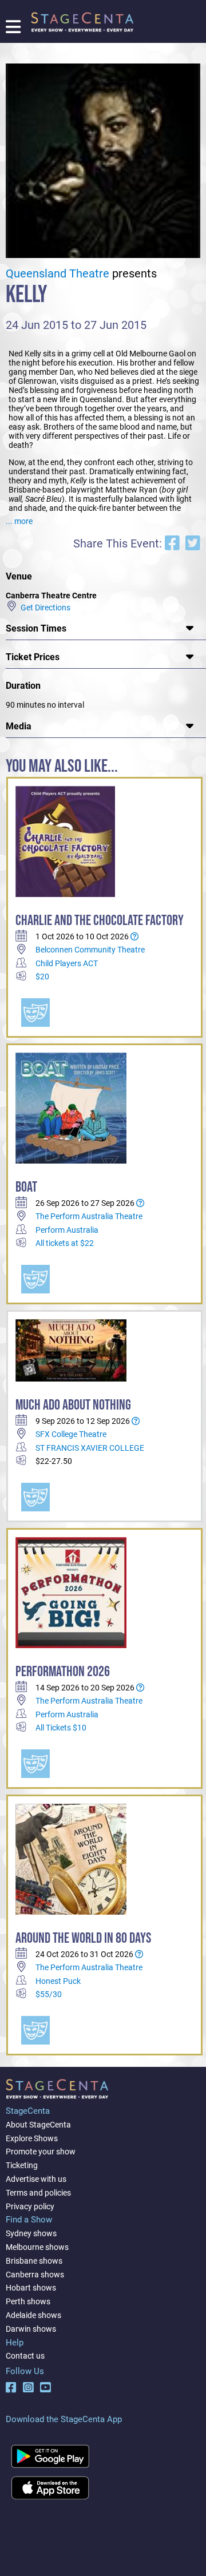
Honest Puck (58, 1981)
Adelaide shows (33, 2315)
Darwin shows (31, 2329)
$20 (42, 977)
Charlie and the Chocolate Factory (100, 921)
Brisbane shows (34, 2261)
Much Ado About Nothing (73, 1405)
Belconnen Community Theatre (90, 950)
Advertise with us (36, 2179)
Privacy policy (30, 2206)
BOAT (26, 1187)
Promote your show (41, 2152)
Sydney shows (31, 2233)
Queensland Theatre (58, 274)
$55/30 (49, 1994)
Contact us (25, 2356)
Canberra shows (35, 2275)
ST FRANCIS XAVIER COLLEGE (90, 1448)
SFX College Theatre (71, 1434)
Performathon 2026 (63, 1672)
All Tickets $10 (61, 1728)
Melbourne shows (37, 2247)
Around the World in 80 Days (83, 1938)
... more (19, 521)
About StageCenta (38, 2125)
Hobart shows (31, 2288)
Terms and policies (38, 2193)
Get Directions (44, 607)
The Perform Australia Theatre (89, 1216)
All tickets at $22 (65, 1243)
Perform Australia (67, 1230)
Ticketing (22, 2165)
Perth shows (28, 2301)
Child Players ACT (67, 963)
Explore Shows (32, 2138)
